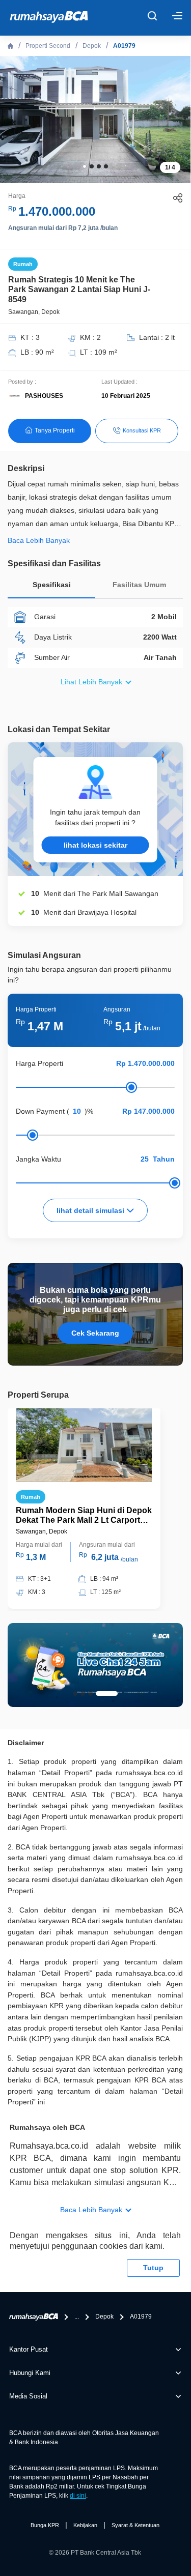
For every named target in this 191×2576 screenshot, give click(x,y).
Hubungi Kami (30, 2373)
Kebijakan (85, 2525)
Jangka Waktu (38, 1159)
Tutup (153, 2268)
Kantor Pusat (29, 2349)
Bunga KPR (45, 2525)
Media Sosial (28, 2396)
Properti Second (48, 46)
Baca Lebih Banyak (91, 2210)
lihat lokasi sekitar (95, 845)
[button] (85, 166)
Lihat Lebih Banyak (91, 682)
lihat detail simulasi (91, 1210)
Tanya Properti (55, 430)
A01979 (124, 46)
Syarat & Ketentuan (135, 2525)
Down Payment (40, 1111)
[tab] (51, 587)
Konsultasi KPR (142, 430)
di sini (78, 2496)
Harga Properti (39, 1063)
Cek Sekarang (95, 1333)
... (77, 2317)
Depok (92, 46)
